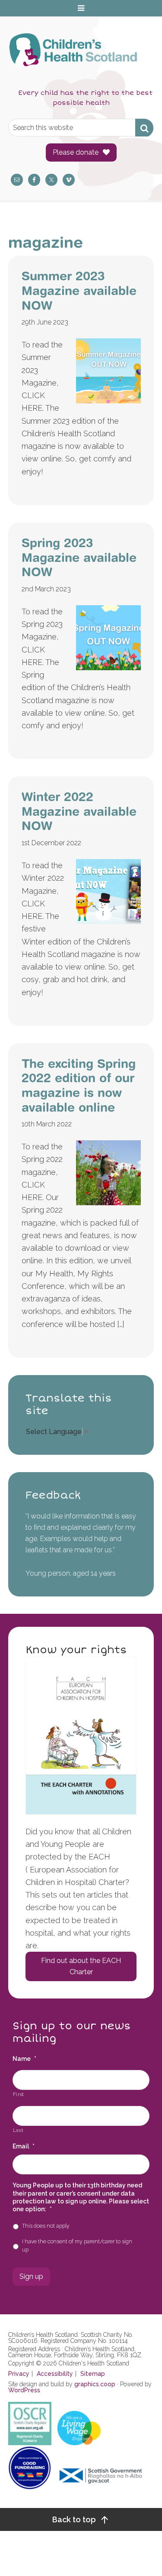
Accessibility (55, 2374)
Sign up (31, 2276)
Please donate (76, 152)
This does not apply (46, 2226)
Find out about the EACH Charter (81, 1966)
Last (18, 2130)
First (19, 2094)
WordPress (24, 2390)
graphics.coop (95, 2384)
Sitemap (93, 2374)
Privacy (19, 2374)
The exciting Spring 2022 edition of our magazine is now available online (79, 1085)
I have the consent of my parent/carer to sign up (77, 2245)
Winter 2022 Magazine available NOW (79, 811)
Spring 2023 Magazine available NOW (79, 557)
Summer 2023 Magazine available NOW (79, 290)
